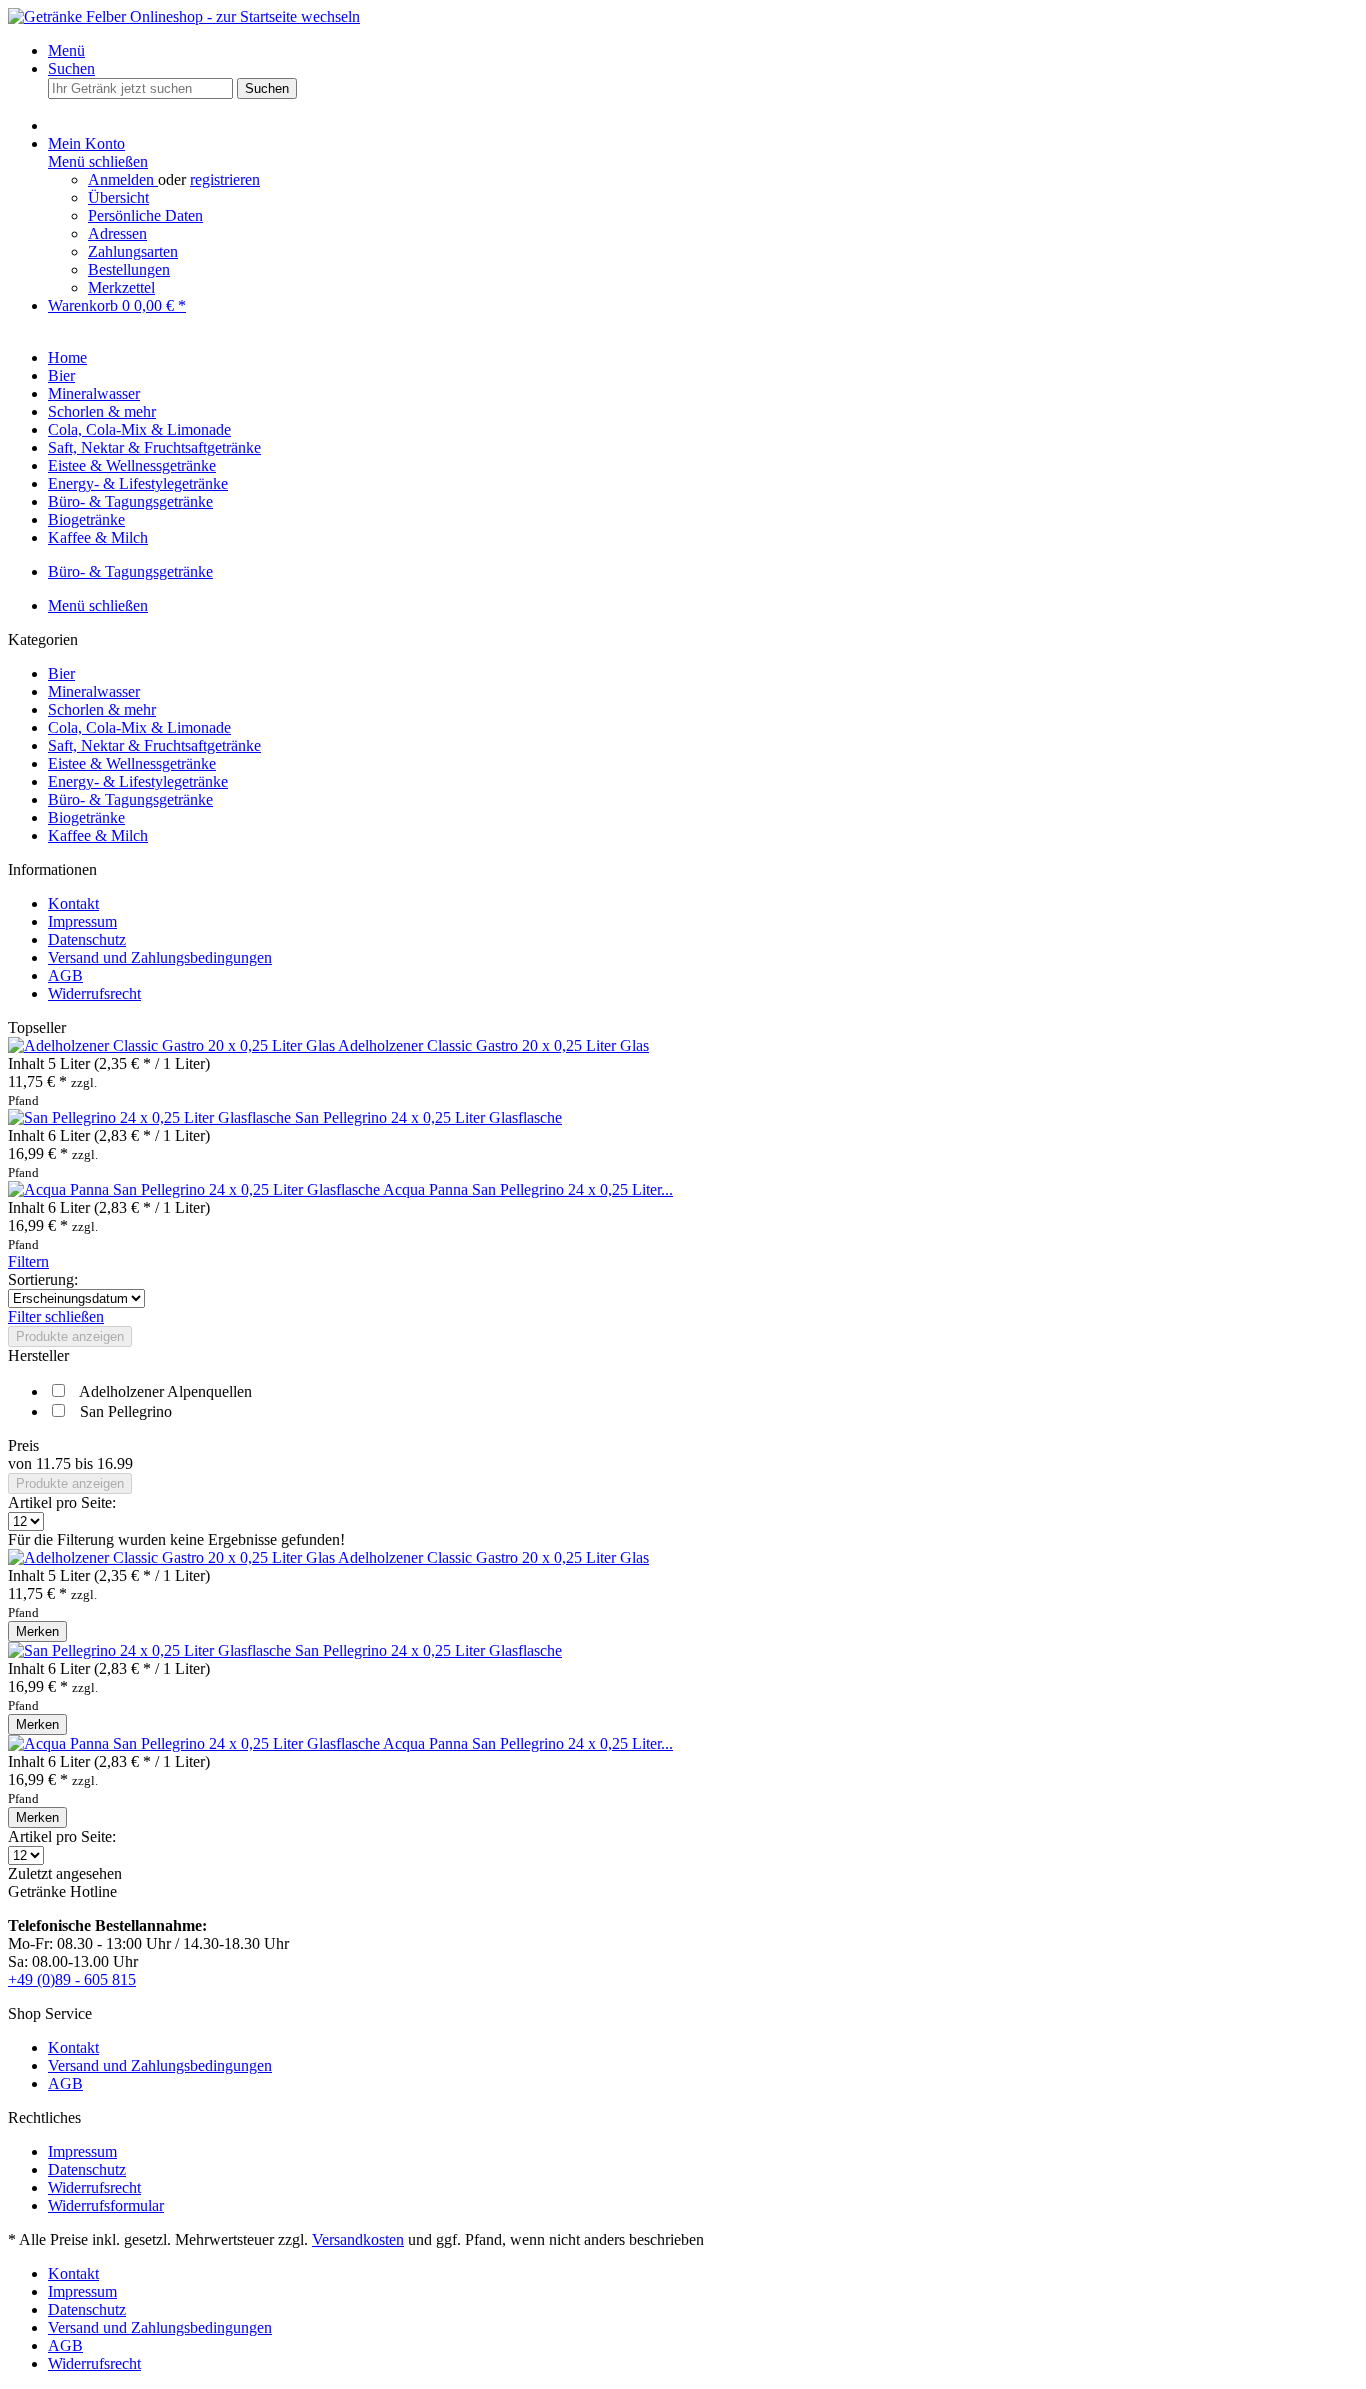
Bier (61, 673)
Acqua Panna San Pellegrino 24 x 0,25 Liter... (528, 1189)
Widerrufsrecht (94, 993)
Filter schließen (56, 1316)
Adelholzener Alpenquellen (165, 1391)
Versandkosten (358, 2239)
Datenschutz (87, 939)
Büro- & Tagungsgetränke (130, 799)
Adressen (117, 233)
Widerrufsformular (106, 2205)
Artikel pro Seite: (62, 1502)
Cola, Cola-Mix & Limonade (139, 727)
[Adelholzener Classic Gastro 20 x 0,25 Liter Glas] (173, 1045)
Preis (23, 1445)
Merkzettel (121, 287)
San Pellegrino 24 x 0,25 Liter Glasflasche (428, 1117)
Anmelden (123, 179)
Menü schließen (98, 161)
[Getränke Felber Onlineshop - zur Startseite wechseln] (184, 16)
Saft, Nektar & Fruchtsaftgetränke (154, 745)
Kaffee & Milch (98, 835)
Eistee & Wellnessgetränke (132, 763)
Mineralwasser (94, 691)
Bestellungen (129, 269)
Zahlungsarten (133, 251)
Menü (66, 50)
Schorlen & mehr (102, 709)
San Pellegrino (126, 1411)
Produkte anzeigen (70, 1336)
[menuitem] (703, 51)
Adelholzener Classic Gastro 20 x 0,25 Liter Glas (493, 1045)
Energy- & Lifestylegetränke (138, 781)
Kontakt (73, 903)
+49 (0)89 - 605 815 (72, 1979)
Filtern (28, 1261)
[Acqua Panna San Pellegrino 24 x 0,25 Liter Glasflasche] (195, 1189)
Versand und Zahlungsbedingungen (160, 957)
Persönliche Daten (145, 215)
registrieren (225, 179)
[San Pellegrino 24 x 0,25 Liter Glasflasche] (151, 1117)
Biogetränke (86, 817)
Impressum (82, 921)
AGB (65, 975)
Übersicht (118, 197)
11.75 (55, 1463)
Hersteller (38, 1355)
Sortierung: (43, 1279)
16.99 (115, 1463)
